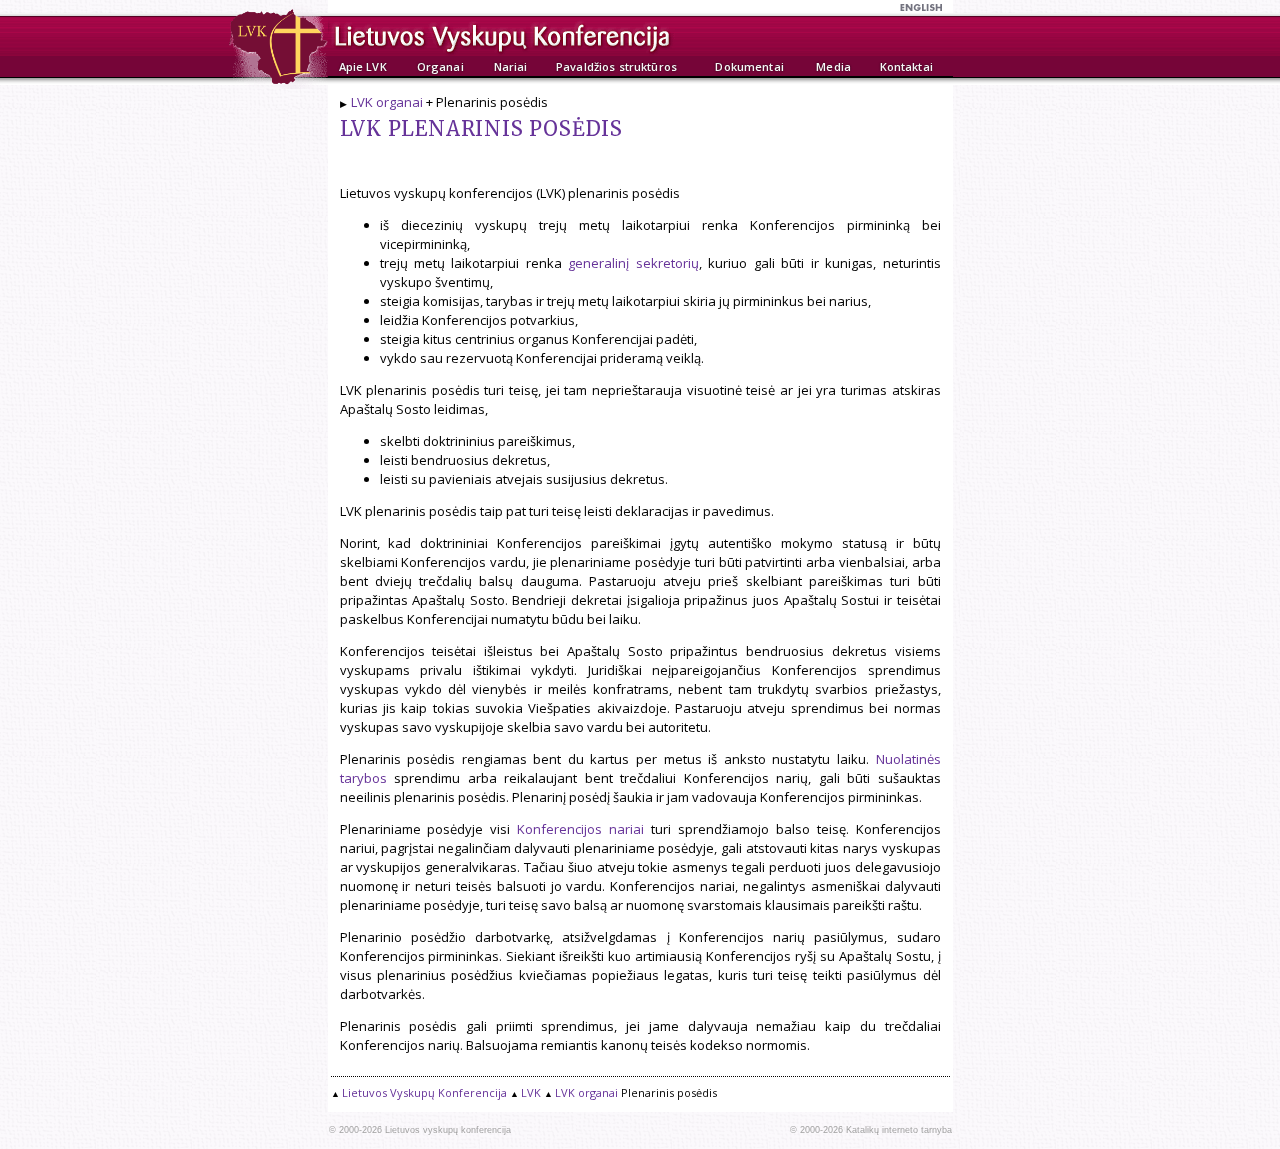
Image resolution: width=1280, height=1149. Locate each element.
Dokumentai (749, 66)
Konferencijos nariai (580, 829)
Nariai (511, 66)
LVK (531, 1092)
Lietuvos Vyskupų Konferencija (424, 1092)
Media (833, 66)
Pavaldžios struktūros (616, 66)
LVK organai (387, 102)
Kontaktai (906, 66)
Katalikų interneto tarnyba (899, 1130)
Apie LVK (363, 66)
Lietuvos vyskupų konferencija (448, 1130)
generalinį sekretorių (633, 263)
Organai (440, 66)
